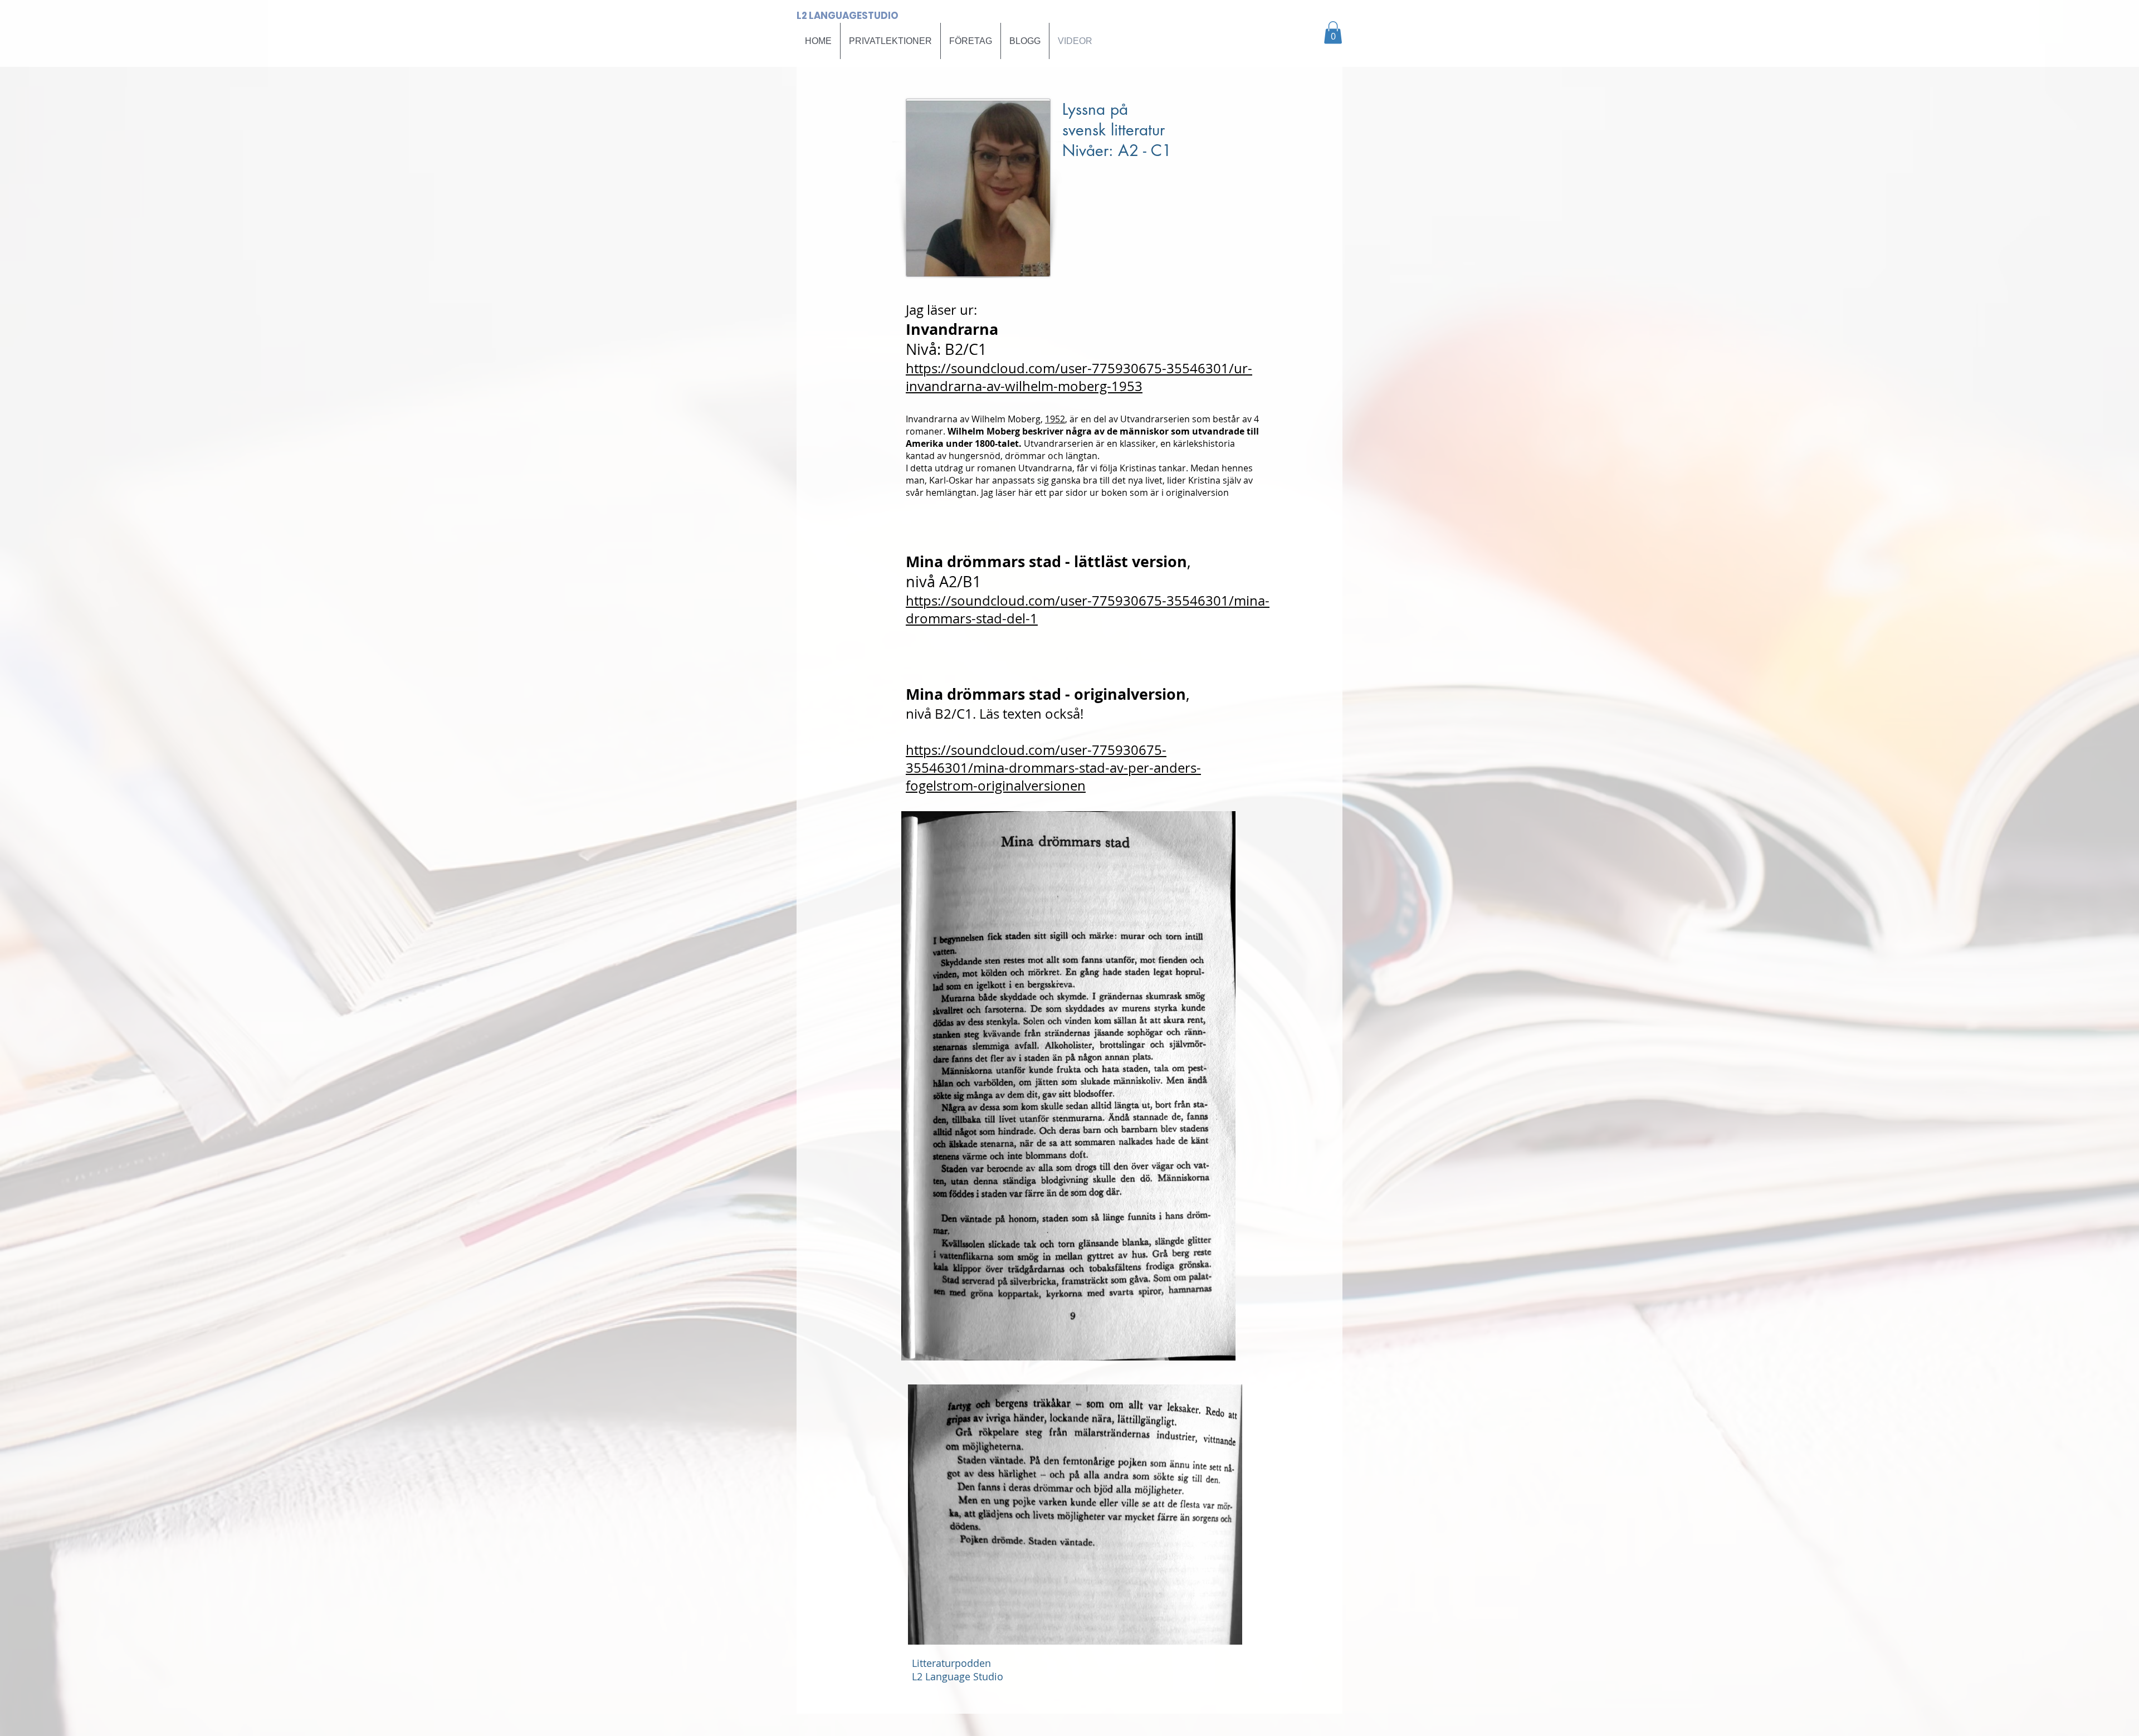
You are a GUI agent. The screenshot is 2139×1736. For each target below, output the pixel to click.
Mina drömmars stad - (990, 694)
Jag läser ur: (941, 310)
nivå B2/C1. (941, 714)
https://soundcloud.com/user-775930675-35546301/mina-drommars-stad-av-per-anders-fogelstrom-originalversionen (1053, 768)
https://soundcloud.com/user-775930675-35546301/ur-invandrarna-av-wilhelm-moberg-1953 (1079, 377)
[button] (1333, 33)
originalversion (1130, 694)
